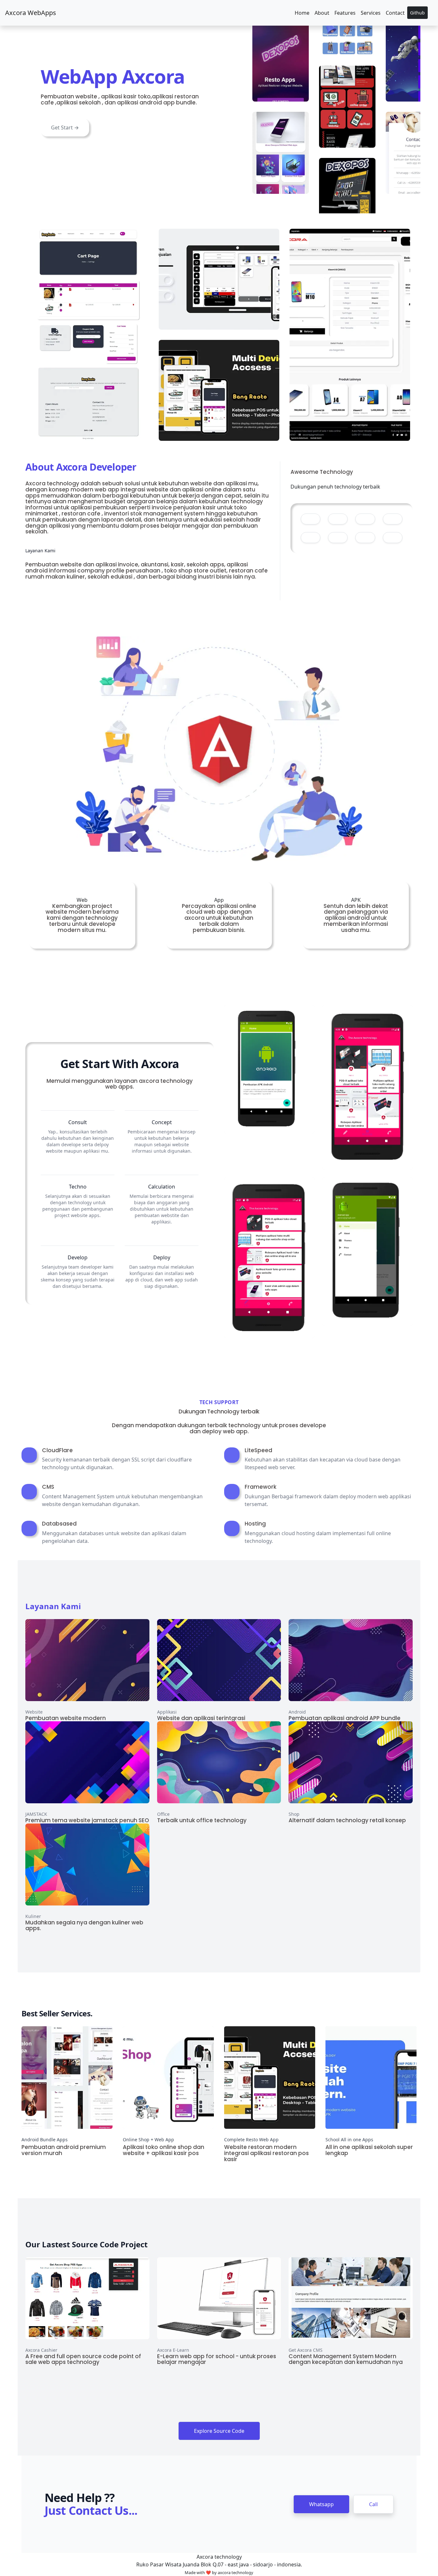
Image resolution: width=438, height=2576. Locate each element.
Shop (294, 1814)
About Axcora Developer (81, 467)
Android (297, 1712)
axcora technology (236, 2572)
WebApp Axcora (113, 76)
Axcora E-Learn (173, 2350)
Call (373, 2504)
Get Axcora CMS (306, 2350)
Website (34, 1712)
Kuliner (33, 1916)
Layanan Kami (53, 1606)
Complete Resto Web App (251, 2140)
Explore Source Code (219, 2431)
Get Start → (65, 128)
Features (345, 13)
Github (417, 13)
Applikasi (167, 1712)
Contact (395, 13)
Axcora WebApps (31, 13)
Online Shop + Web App (148, 2140)
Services (371, 13)
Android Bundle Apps (45, 2140)
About (322, 13)
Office (163, 1814)
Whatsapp (321, 2504)
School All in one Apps (349, 2140)
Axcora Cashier (41, 2350)
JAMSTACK (36, 1814)
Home (302, 13)
